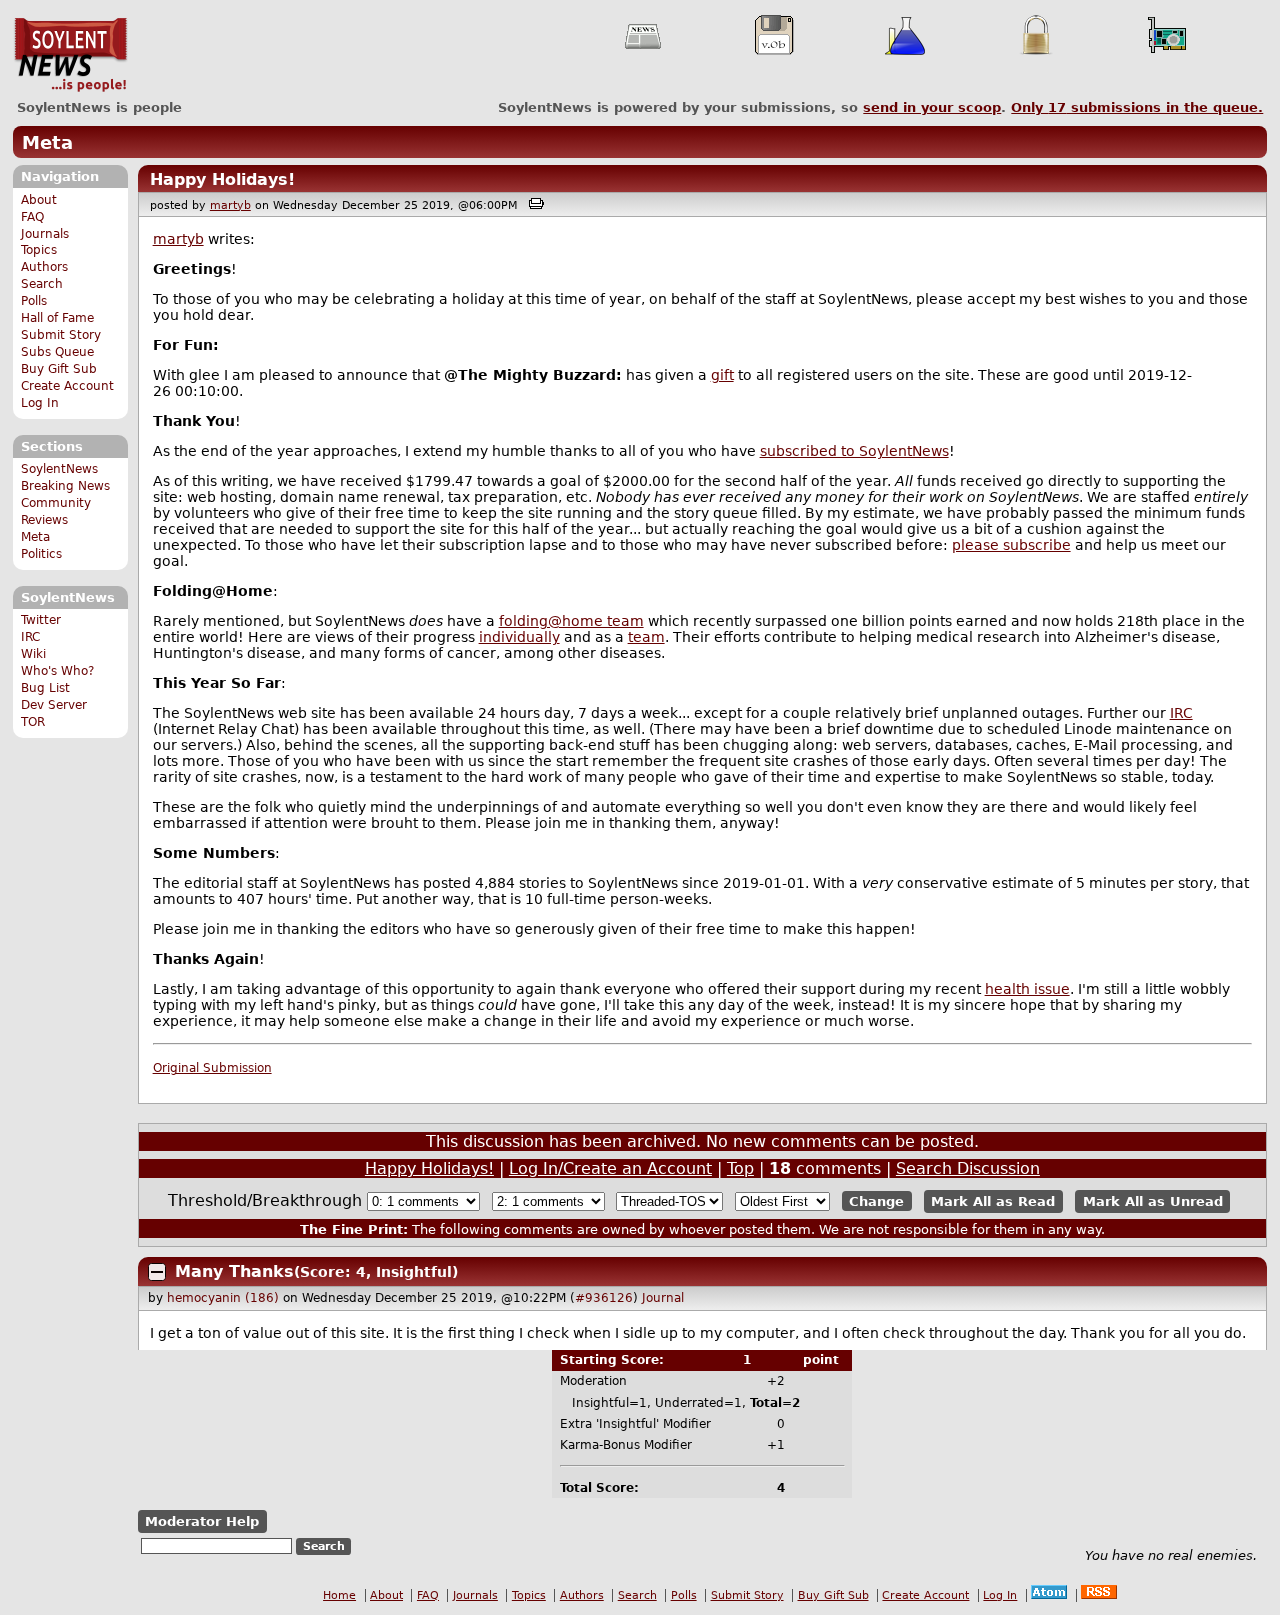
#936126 (604, 1298)
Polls (34, 301)
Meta (47, 142)
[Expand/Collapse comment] (157, 1272)
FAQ (32, 217)
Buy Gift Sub (59, 369)
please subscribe (1011, 545)
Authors (44, 267)
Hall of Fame (57, 318)
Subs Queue (57, 352)
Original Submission (212, 1068)
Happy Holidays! (222, 179)
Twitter (41, 620)
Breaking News (65, 486)
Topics (39, 250)
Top (740, 1168)
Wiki (33, 654)
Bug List (45, 688)
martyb (230, 205)
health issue (1027, 989)
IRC (30, 637)
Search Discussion (968, 1168)
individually (519, 637)
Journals (45, 234)
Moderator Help (202, 1521)
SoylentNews (70, 55)
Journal (663, 1298)
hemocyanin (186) (223, 1298)
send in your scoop (932, 107)
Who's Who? (57, 671)
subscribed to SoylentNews (854, 451)
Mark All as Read (993, 1201)
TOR (33, 722)
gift (722, 375)
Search (42, 284)
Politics (41, 554)
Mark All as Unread (1153, 1201)
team (646, 637)
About (39, 200)
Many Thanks (234, 1271)
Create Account (67, 386)
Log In (40, 403)
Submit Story (61, 335)
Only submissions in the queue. (1137, 107)
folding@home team (571, 621)
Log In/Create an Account (610, 1168)
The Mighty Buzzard (537, 375)
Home (339, 1595)
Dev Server (54, 705)
